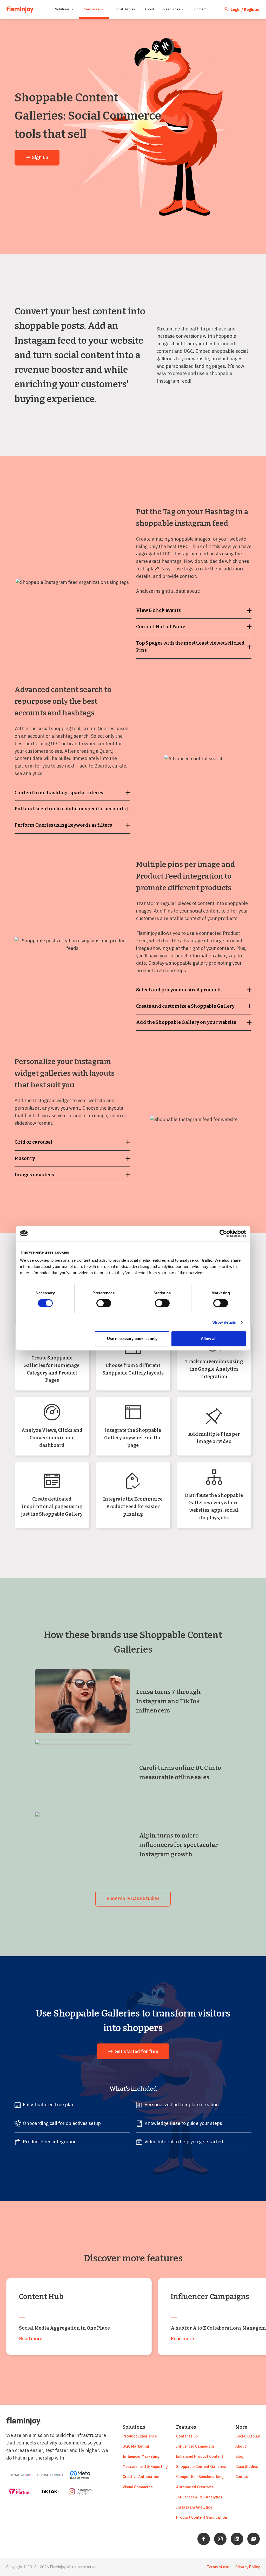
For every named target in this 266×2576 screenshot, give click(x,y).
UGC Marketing (136, 2446)
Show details (224, 1322)
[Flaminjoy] (20, 9)
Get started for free (136, 2051)
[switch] (104, 1303)
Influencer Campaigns (195, 2446)
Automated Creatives (195, 2487)
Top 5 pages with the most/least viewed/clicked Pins (190, 647)
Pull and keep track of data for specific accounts (70, 809)
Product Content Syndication (202, 2517)
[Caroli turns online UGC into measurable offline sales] (84, 1773)
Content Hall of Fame (161, 627)
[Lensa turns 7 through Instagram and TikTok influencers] (82, 1701)
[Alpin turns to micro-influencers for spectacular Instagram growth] (84, 1845)
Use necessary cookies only (132, 1339)
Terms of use (218, 2567)
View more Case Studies (133, 1898)
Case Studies (247, 2466)
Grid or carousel (34, 1142)
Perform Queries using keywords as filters (63, 825)
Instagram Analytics (194, 2507)
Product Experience (140, 2436)
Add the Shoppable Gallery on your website (186, 1022)
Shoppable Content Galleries (201, 2466)
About (149, 9)
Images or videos (34, 1175)
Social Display (124, 9)
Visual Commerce (138, 2487)
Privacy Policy (248, 2567)
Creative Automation (141, 2477)
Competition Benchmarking (200, 2477)
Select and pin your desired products (179, 990)
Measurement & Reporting (145, 2466)
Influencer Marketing (141, 2456)
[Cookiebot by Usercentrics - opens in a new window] (223, 1233)
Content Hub (187, 2436)
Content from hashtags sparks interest (60, 793)
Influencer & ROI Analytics (199, 2497)
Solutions (62, 9)
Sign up (40, 157)
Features (92, 9)
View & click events (158, 610)
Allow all (209, 1339)
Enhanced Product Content (200, 2456)
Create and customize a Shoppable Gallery (185, 1006)
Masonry (25, 1158)
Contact (200, 9)
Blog (239, 2456)
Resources (172, 9)
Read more (31, 2339)
